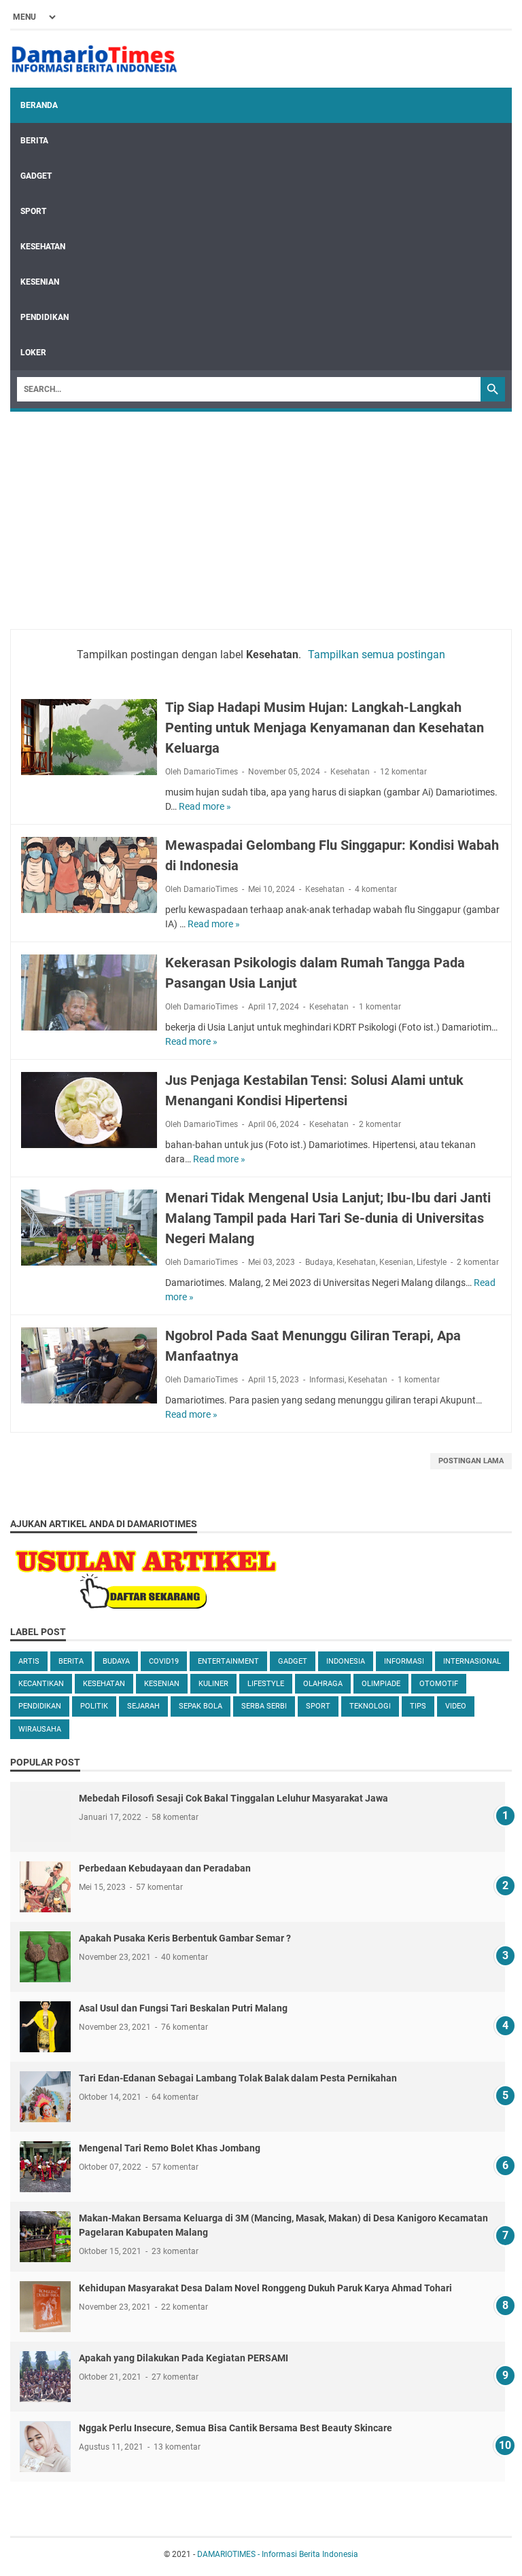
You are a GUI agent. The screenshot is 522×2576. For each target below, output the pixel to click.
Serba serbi (264, 1706)
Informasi (327, 1380)
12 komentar (403, 772)
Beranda (39, 105)
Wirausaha (40, 1729)
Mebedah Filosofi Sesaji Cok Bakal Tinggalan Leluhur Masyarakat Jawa (233, 1798)
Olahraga (323, 1684)
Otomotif (439, 1684)
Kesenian (40, 282)
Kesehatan (43, 247)
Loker (33, 353)
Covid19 (164, 1661)
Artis (29, 1661)
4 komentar (376, 889)
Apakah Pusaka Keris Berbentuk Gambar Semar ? (185, 1938)
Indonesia (346, 1661)
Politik (94, 1706)
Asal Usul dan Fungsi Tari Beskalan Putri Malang (183, 2008)
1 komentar (380, 1007)
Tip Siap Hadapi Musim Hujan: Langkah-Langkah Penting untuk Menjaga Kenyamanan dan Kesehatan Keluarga (325, 728)
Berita (34, 141)
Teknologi (370, 1706)
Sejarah (143, 1706)
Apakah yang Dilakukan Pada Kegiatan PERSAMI (184, 2358)
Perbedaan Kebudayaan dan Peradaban (165, 1868)
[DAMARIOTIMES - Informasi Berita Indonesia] (94, 59)
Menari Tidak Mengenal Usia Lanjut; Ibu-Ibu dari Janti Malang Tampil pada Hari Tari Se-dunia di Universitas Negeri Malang (328, 1218)
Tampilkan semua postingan (377, 655)
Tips (418, 1706)
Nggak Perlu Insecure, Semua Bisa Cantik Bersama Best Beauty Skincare (236, 2428)
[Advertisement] (261, 514)
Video (456, 1706)
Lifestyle (432, 1262)
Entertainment (228, 1661)
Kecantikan (41, 1684)
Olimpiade (381, 1684)
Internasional (472, 1661)
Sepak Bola (201, 1706)
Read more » (205, 806)
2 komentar (380, 1124)
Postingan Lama (471, 1461)
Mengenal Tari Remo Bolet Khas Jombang (170, 2148)
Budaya (319, 1262)
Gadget (36, 176)
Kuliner (213, 1684)
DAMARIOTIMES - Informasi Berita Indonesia (278, 2554)
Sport (33, 211)
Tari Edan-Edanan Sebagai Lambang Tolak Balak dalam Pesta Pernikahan (238, 2078)
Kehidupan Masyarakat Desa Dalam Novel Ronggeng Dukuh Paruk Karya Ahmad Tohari (265, 2288)
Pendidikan (45, 317)
